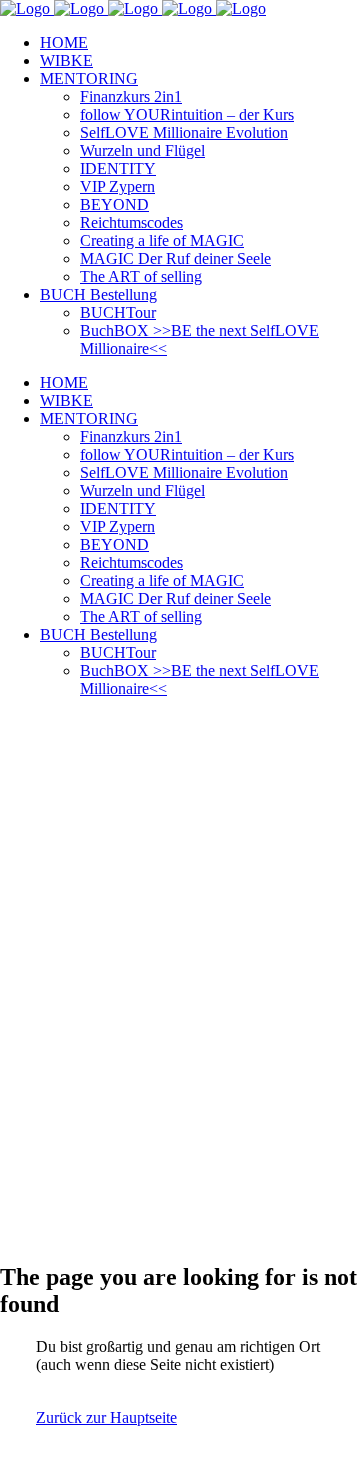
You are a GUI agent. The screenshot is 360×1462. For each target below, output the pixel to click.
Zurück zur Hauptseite (106, 1417)
